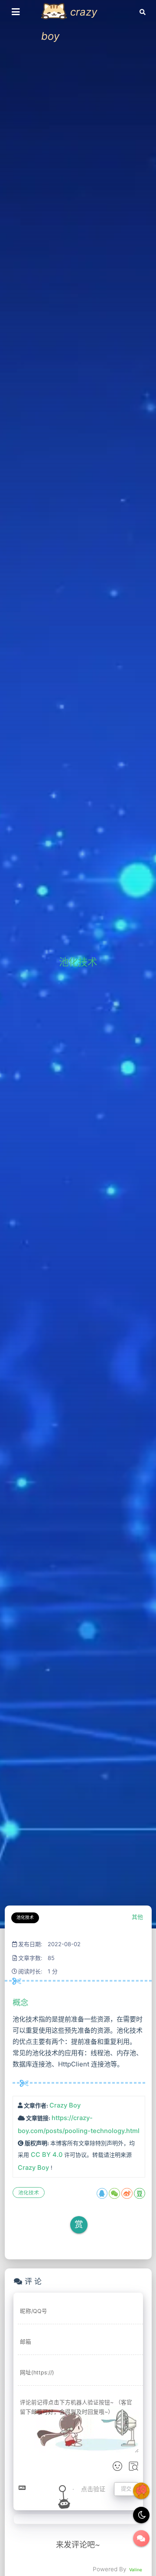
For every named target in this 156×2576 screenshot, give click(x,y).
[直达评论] (141, 2538)
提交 (126, 2489)
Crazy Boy (65, 2105)
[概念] (12, 2002)
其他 (137, 1917)
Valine (136, 2570)
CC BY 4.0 (47, 2155)
